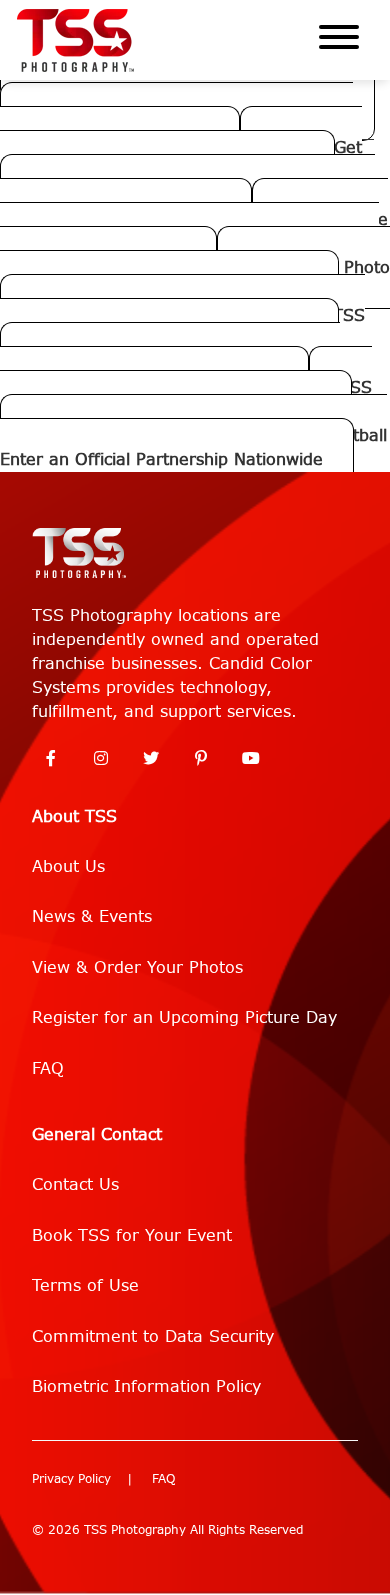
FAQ (48, 1068)
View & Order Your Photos (137, 967)
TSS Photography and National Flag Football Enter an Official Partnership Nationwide (193, 447)
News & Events (92, 916)
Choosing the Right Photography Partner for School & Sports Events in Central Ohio (194, 243)
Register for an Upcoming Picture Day (184, 1017)
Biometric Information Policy (146, 1386)
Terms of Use (85, 1285)
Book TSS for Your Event (132, 1235)
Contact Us (75, 1184)
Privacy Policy (71, 1479)
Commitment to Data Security (153, 1336)
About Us (68, 866)
